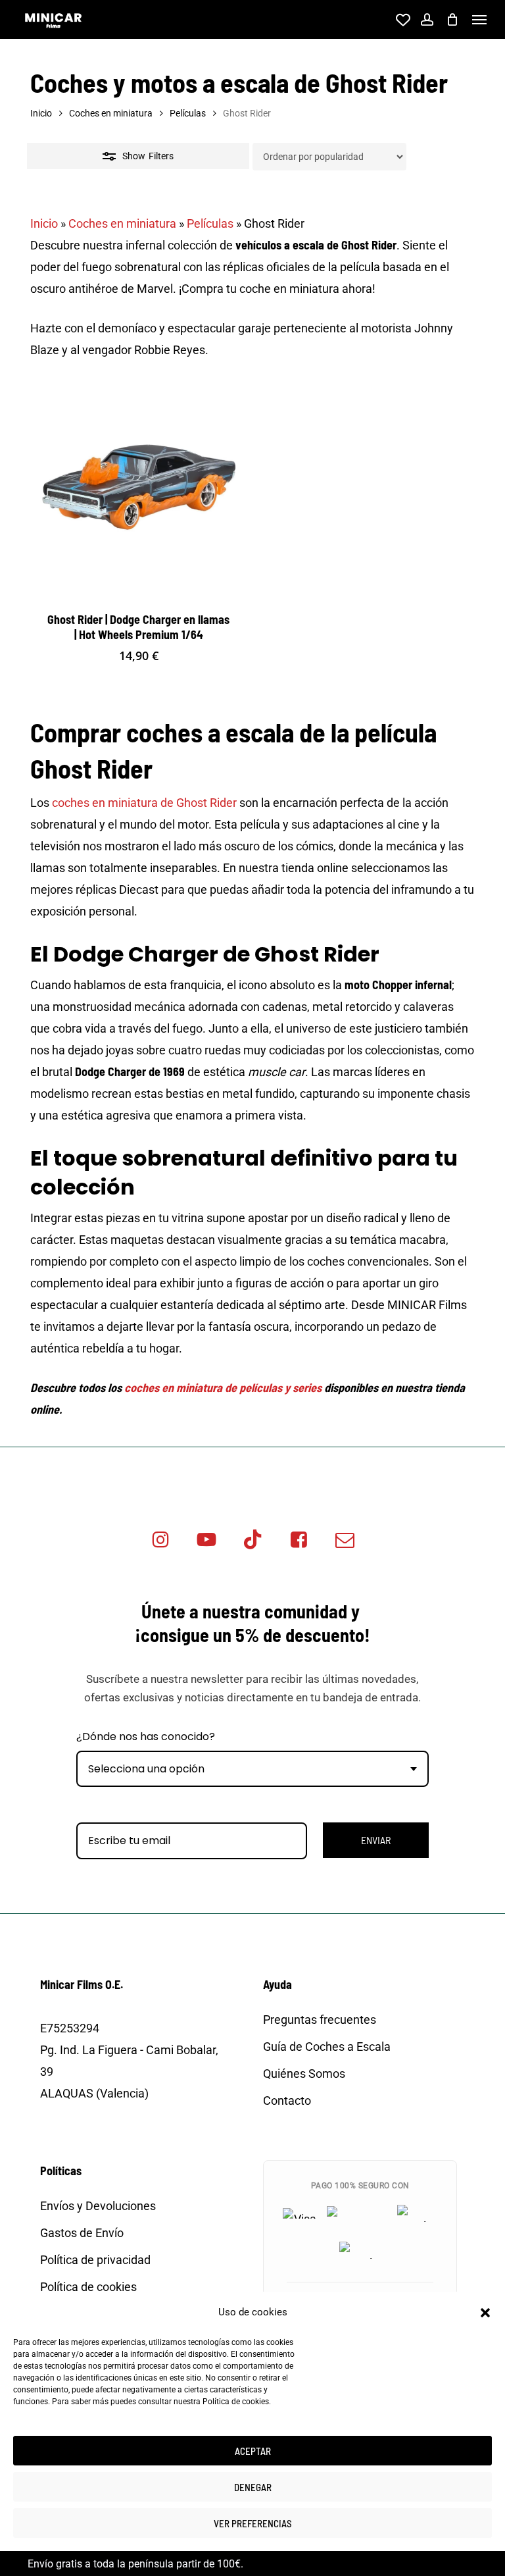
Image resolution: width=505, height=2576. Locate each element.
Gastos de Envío (82, 2233)
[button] (485, 2313)
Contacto (287, 2100)
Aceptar (253, 2451)
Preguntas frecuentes (320, 2020)
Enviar (376, 1840)
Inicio (41, 113)
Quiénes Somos (304, 2074)
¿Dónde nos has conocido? (146, 1737)
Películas (188, 113)
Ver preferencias (253, 2523)
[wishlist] (401, 20)
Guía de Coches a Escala (327, 2047)
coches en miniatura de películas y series (223, 1387)
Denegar (253, 2487)
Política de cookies (236, 2402)
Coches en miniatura (111, 113)
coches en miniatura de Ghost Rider (144, 803)
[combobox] (252, 1769)
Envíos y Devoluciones (98, 2206)
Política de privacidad (95, 2260)
